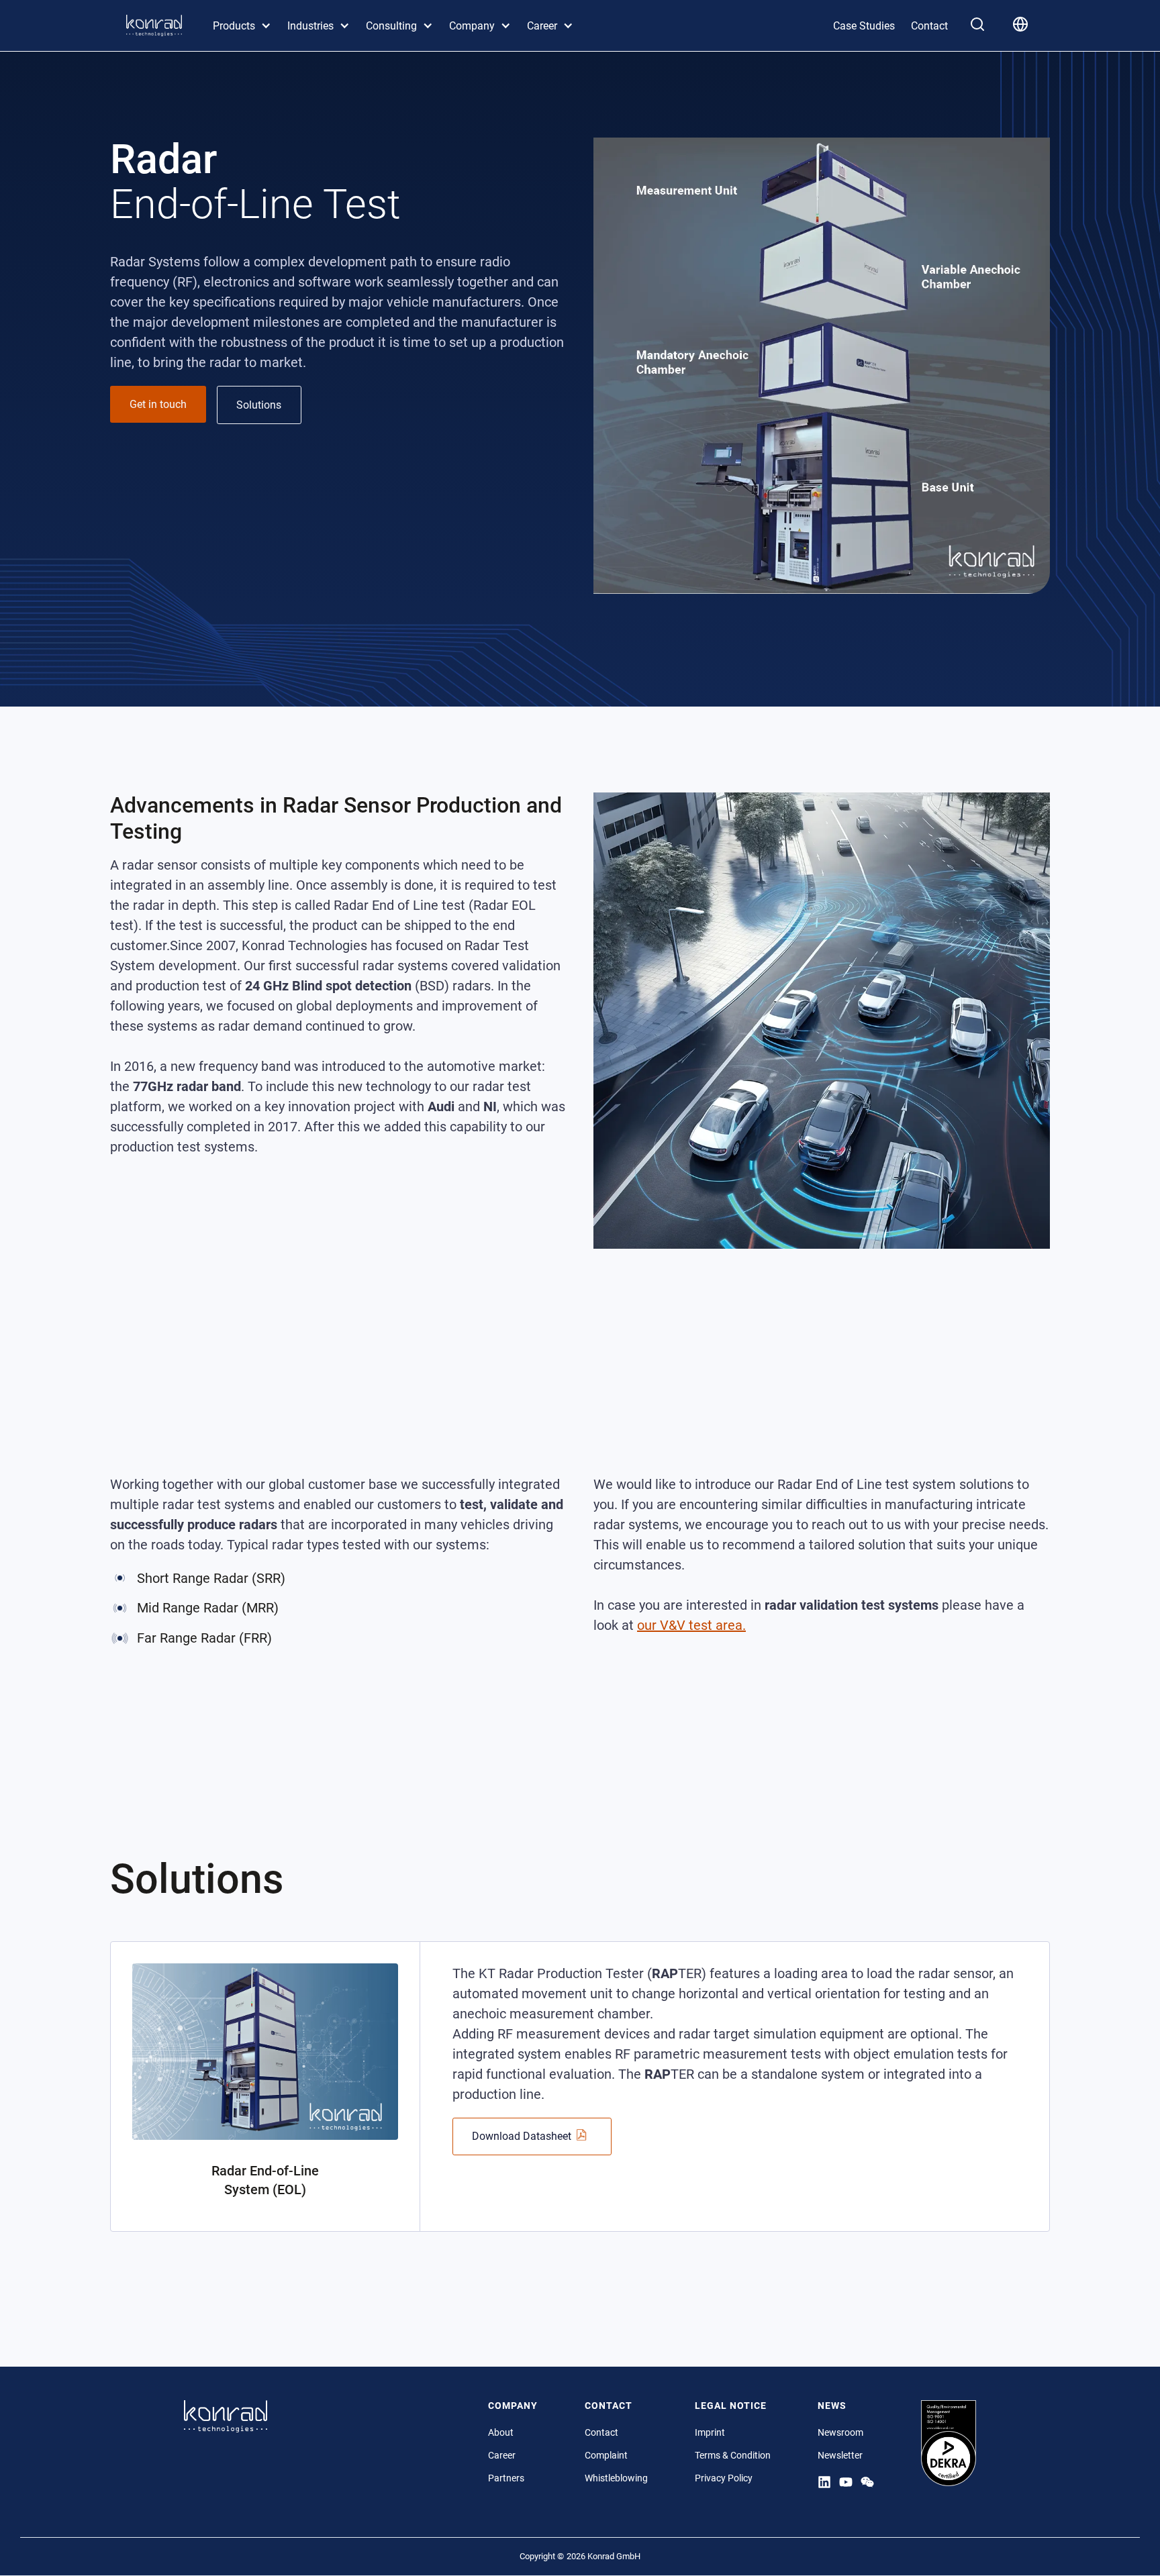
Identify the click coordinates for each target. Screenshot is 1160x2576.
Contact (929, 26)
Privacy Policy (724, 2478)
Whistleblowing (616, 2478)
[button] (242, 26)
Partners (506, 2478)
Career (502, 2455)
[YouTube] (846, 2481)
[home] (154, 25)
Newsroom (840, 2432)
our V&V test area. (691, 1625)
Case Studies (864, 26)
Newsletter (840, 2455)
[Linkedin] (824, 2481)
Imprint (710, 2432)
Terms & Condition (733, 2455)
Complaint (606, 2455)
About (501, 2432)
